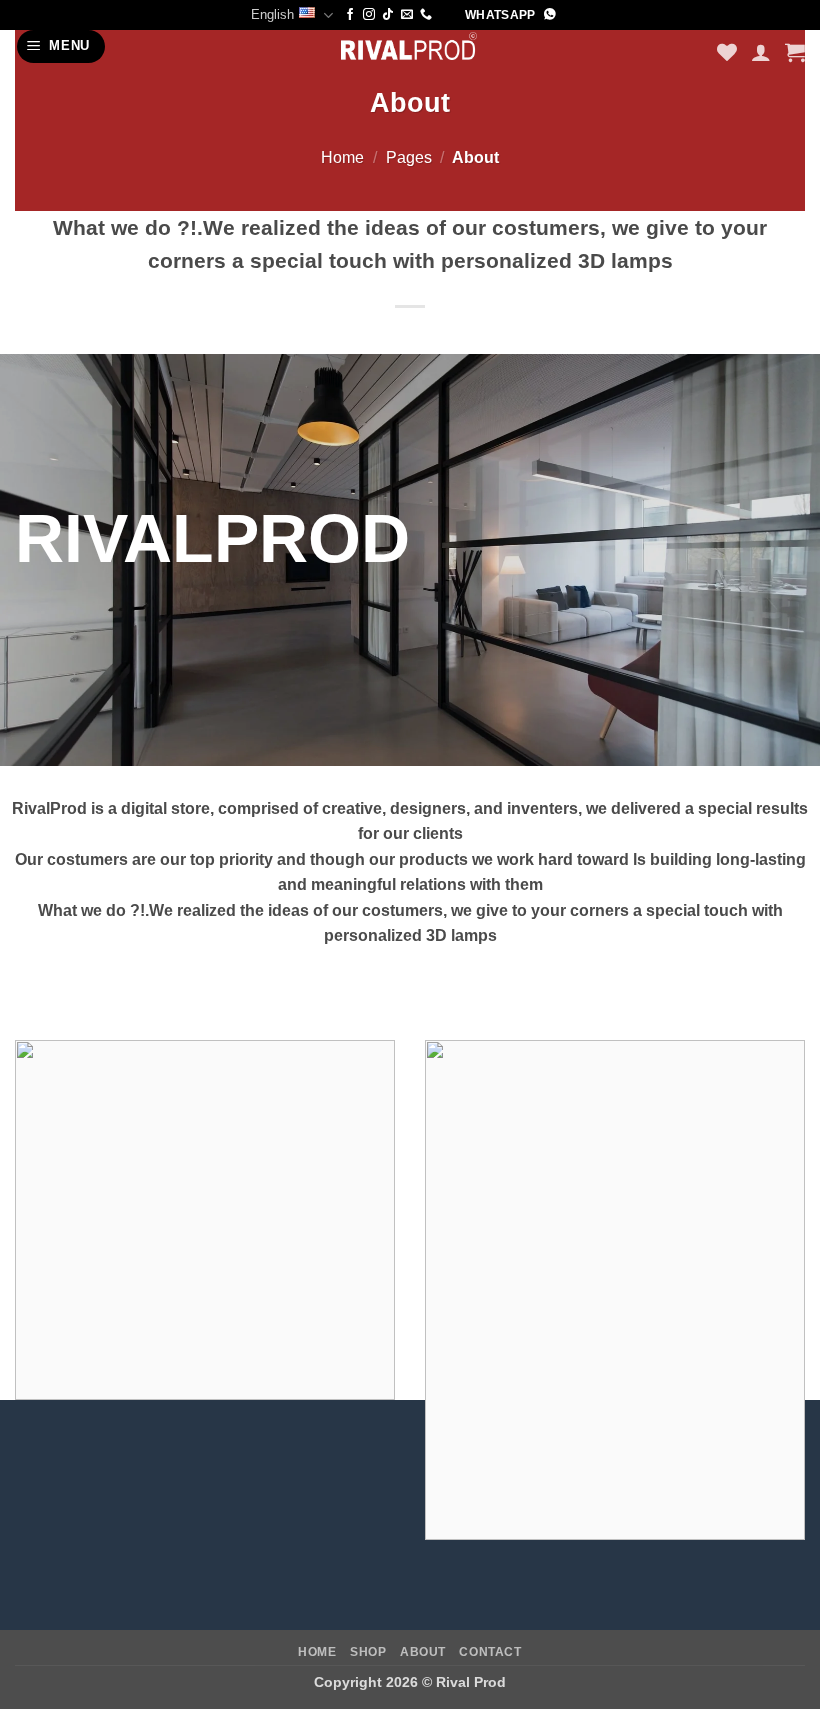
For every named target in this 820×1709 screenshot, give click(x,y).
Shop (368, 1652)
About (423, 1652)
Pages (409, 157)
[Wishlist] (727, 52)
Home (342, 157)
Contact (490, 1652)
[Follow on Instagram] (369, 15)
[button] (61, 46)
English (272, 14)
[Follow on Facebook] (350, 15)
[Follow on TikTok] (388, 15)
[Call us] (426, 15)
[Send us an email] (407, 15)
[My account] (761, 52)
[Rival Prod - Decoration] (410, 45)
